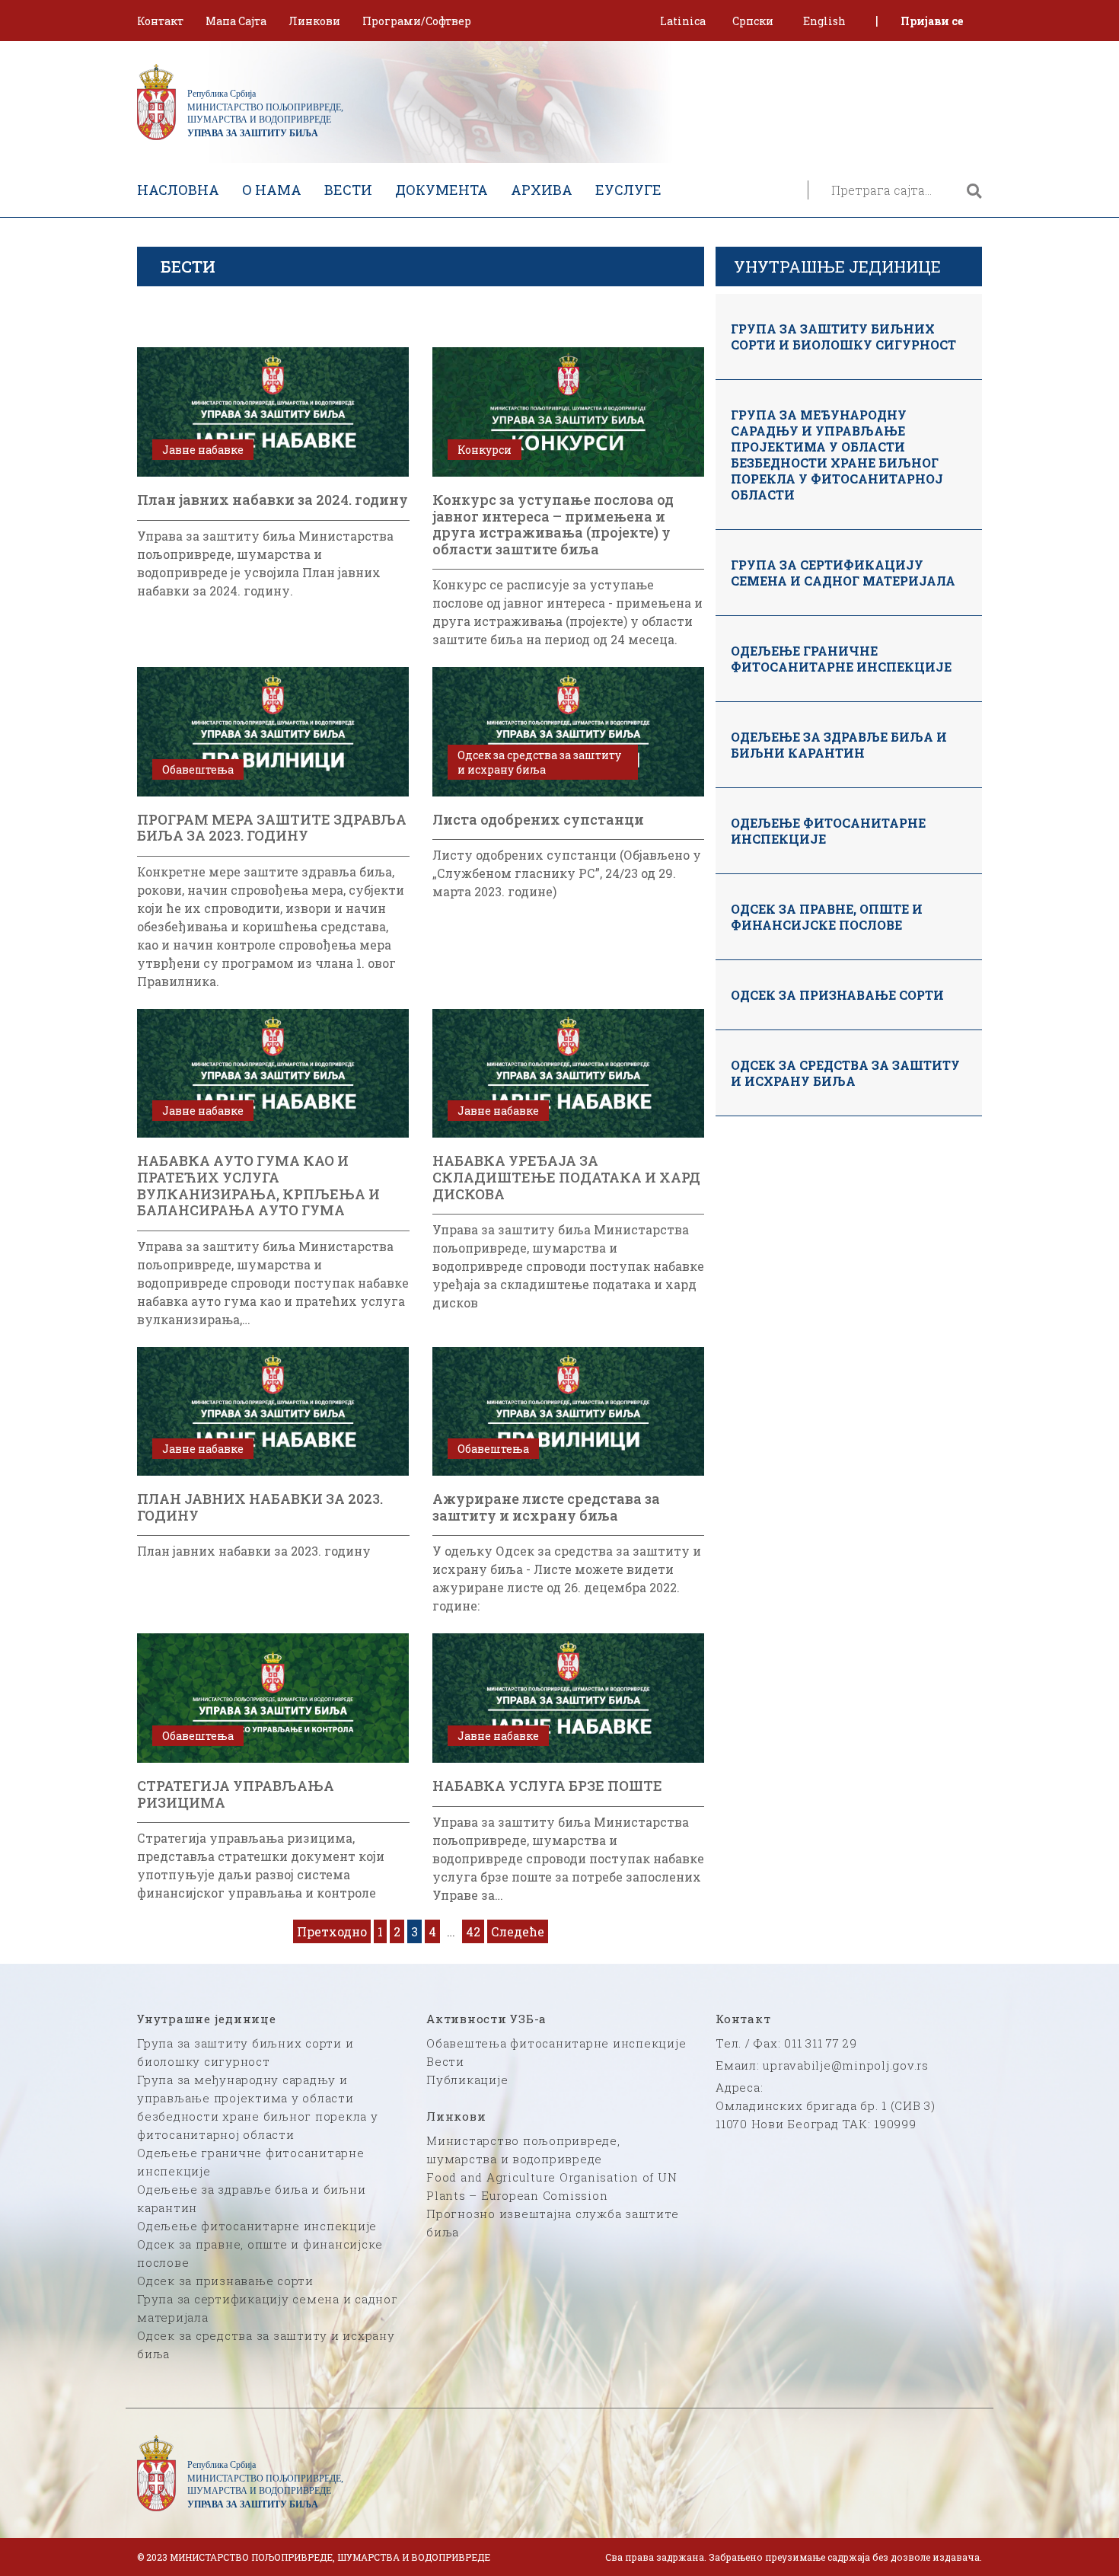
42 (473, 1931)
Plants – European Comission (517, 2195)
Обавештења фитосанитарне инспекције (556, 2043)
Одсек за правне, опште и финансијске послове (827, 917)
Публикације (467, 2080)
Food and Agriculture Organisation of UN (552, 2177)
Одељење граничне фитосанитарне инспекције (841, 659)
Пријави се (932, 21)
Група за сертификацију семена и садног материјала (843, 573)
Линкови (314, 21)
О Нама (272, 190)
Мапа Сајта (236, 21)
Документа (442, 190)
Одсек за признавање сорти (837, 995)
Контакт (160, 21)
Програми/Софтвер (417, 21)
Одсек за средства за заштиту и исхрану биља (845, 1073)
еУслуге (628, 190)
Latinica (683, 21)
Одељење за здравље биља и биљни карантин (839, 745)
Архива (542, 190)
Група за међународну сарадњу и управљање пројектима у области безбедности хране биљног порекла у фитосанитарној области (837, 455)
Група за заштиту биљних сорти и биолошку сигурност (843, 337)
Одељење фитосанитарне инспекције (828, 831)
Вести (348, 190)
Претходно (332, 1931)
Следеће (518, 1931)
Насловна (178, 190)
